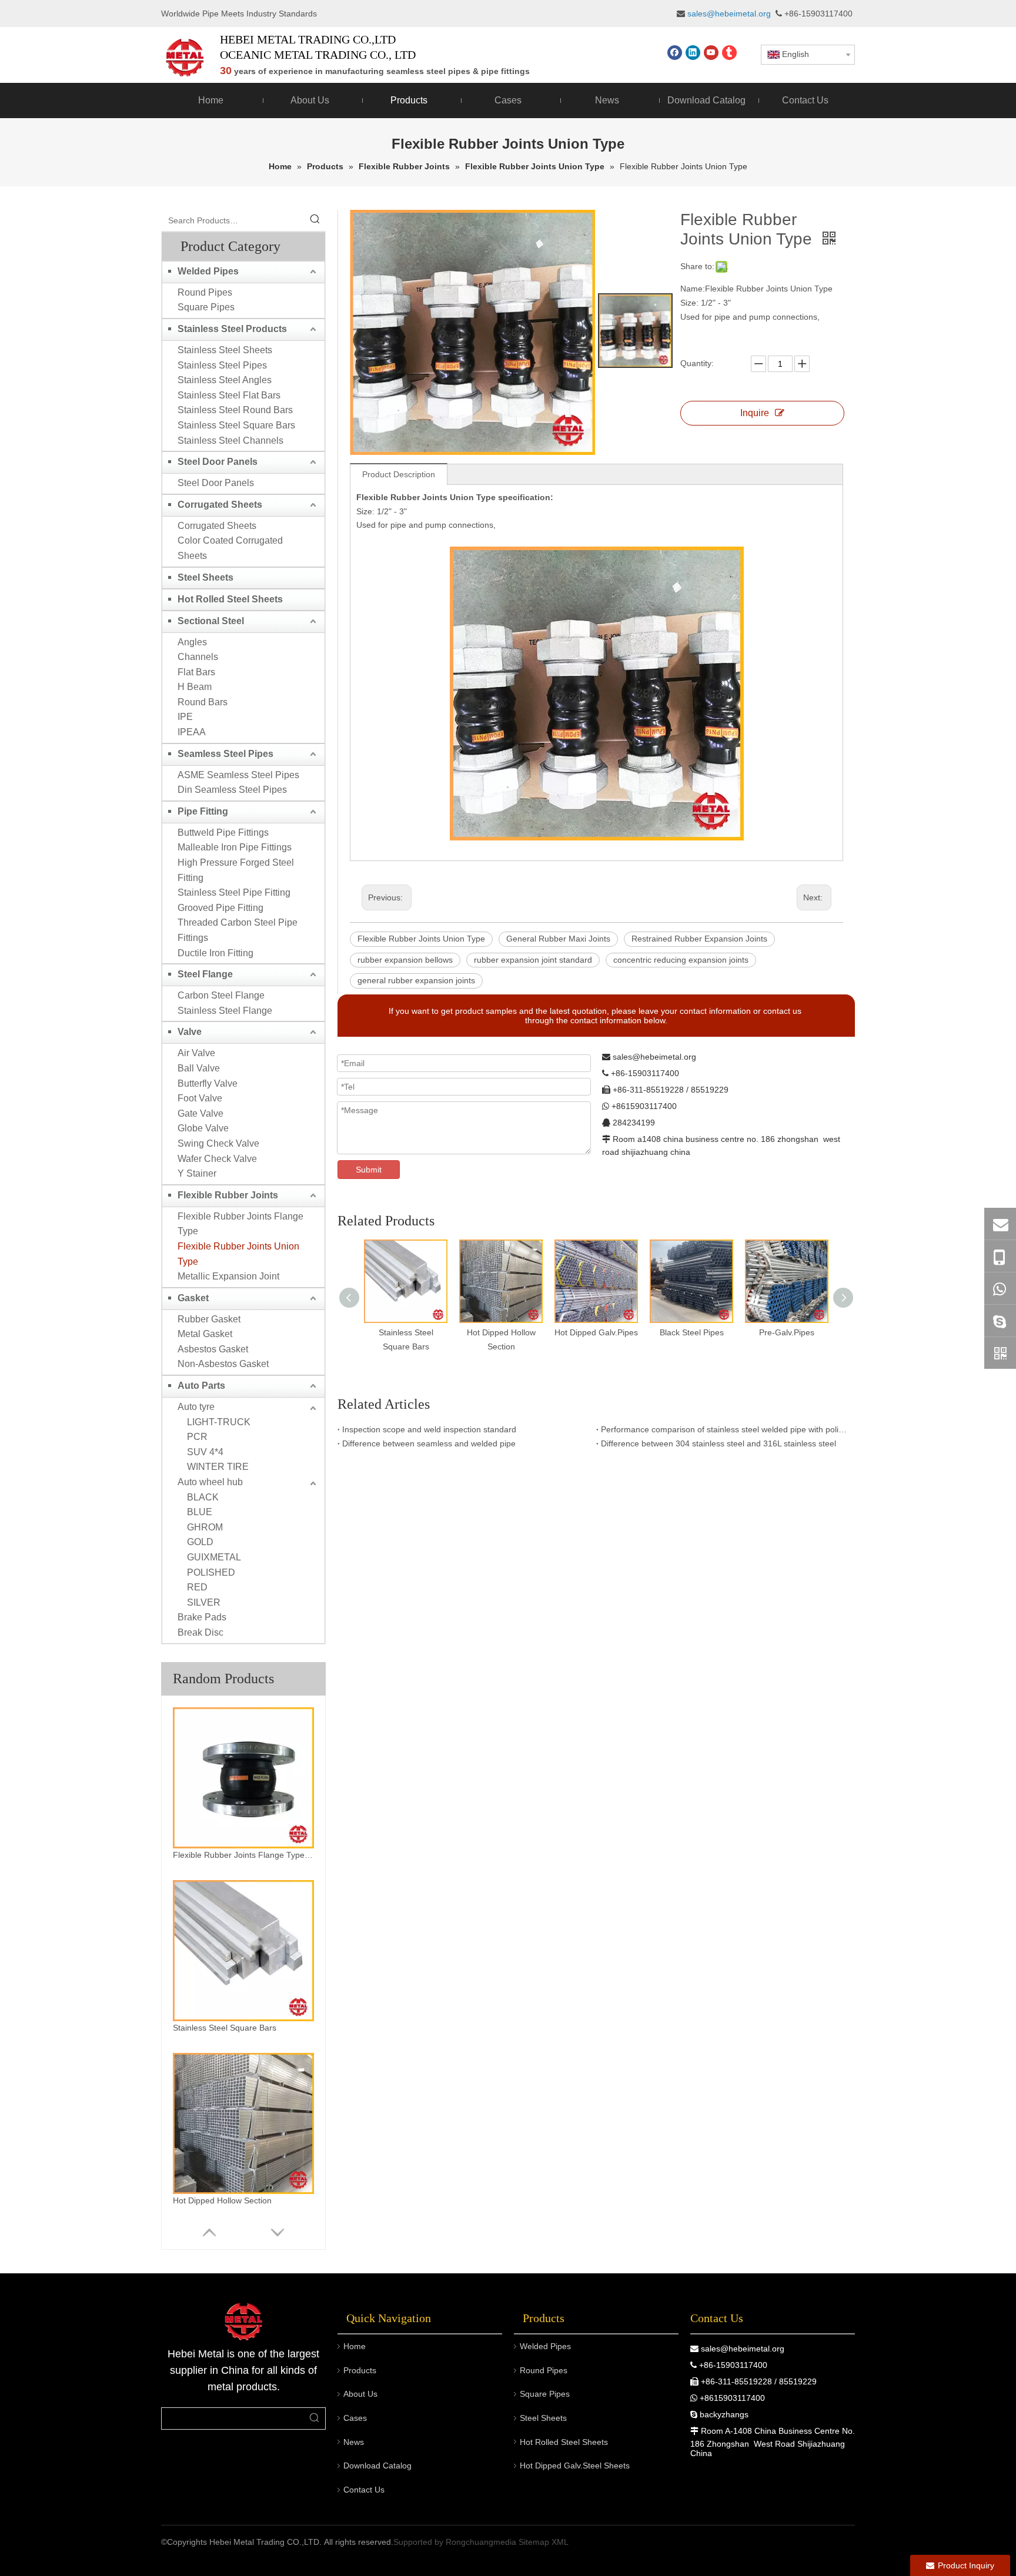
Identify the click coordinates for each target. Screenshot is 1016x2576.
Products (360, 2370)
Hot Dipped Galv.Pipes (596, 1332)
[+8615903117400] (1000, 1288)
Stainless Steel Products (232, 329)
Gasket (193, 1298)
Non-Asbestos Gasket (223, 1364)
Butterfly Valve (208, 1083)
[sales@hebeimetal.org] (1000, 1224)
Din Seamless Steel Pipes (232, 790)
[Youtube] (711, 53)
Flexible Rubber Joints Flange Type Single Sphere (243, 1855)
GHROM (205, 1527)
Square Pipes (206, 307)
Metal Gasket (205, 1334)
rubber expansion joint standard (533, 960)
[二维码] (1000, 1353)
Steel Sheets (205, 577)
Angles (192, 642)
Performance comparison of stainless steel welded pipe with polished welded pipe (726, 1429)
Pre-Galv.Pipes (787, 1332)
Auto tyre (196, 1407)
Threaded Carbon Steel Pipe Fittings (238, 930)
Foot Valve (200, 1098)
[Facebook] (675, 53)
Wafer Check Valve (217, 1159)
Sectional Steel (211, 621)
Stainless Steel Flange (225, 1011)
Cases (355, 2418)
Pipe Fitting (203, 811)
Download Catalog (377, 2466)
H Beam (195, 687)
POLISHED (211, 1572)
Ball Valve (199, 1068)
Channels (198, 657)
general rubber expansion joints (416, 980)
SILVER (204, 1602)
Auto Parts (201, 1386)
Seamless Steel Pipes (225, 754)
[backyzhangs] (1000, 1321)
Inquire (755, 413)
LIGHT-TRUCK (219, 1422)
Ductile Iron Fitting (215, 953)
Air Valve (196, 1053)
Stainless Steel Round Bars (235, 410)
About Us (360, 2394)
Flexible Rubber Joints (228, 1195)
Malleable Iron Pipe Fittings (235, 847)
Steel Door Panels (218, 462)
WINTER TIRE (218, 1467)
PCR (197, 1437)
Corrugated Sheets (220, 505)
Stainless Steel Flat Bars (229, 395)
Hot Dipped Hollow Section (222, 2200)
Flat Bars (196, 672)
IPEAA (192, 732)
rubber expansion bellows (405, 960)
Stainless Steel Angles (225, 380)
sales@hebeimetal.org (743, 2349)
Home (355, 2346)
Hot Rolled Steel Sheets (230, 599)
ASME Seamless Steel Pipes (238, 775)
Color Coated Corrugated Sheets (230, 548)
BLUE (200, 1512)
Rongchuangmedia (481, 2542)
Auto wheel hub (210, 1482)
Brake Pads (202, 1617)
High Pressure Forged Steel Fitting (236, 870)
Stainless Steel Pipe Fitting (234, 892)
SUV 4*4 (205, 1452)
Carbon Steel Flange (221, 995)
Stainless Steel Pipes (222, 365)
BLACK (203, 1497)
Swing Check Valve (218, 1143)
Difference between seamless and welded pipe (429, 1443)
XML (560, 2542)
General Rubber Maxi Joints (558, 939)
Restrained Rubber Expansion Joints (699, 939)
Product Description (399, 474)
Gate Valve (200, 1113)
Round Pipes (205, 292)
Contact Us (364, 2490)
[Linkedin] (693, 53)
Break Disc (200, 1632)
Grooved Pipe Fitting (220, 908)
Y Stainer (197, 1173)
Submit (369, 1170)
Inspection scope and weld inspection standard (429, 1429)
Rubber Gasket (209, 1319)
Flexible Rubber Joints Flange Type (240, 1224)
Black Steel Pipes (692, 1332)
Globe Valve (203, 1128)
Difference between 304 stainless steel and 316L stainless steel (718, 1443)
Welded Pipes (208, 271)
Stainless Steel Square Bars (236, 425)
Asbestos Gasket (213, 1349)
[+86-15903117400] (1000, 1256)
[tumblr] (729, 53)
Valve (190, 1032)
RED (197, 1587)
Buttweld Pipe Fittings (223, 833)
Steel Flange (205, 974)
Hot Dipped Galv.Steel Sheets (575, 2466)
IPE (185, 717)
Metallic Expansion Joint (228, 1276)
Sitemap (534, 2542)
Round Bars (203, 702)
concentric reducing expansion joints (681, 960)
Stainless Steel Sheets (225, 350)
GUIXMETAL (214, 1557)
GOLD (200, 1542)
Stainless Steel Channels (230, 441)
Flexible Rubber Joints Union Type (238, 1254)
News (354, 2442)
